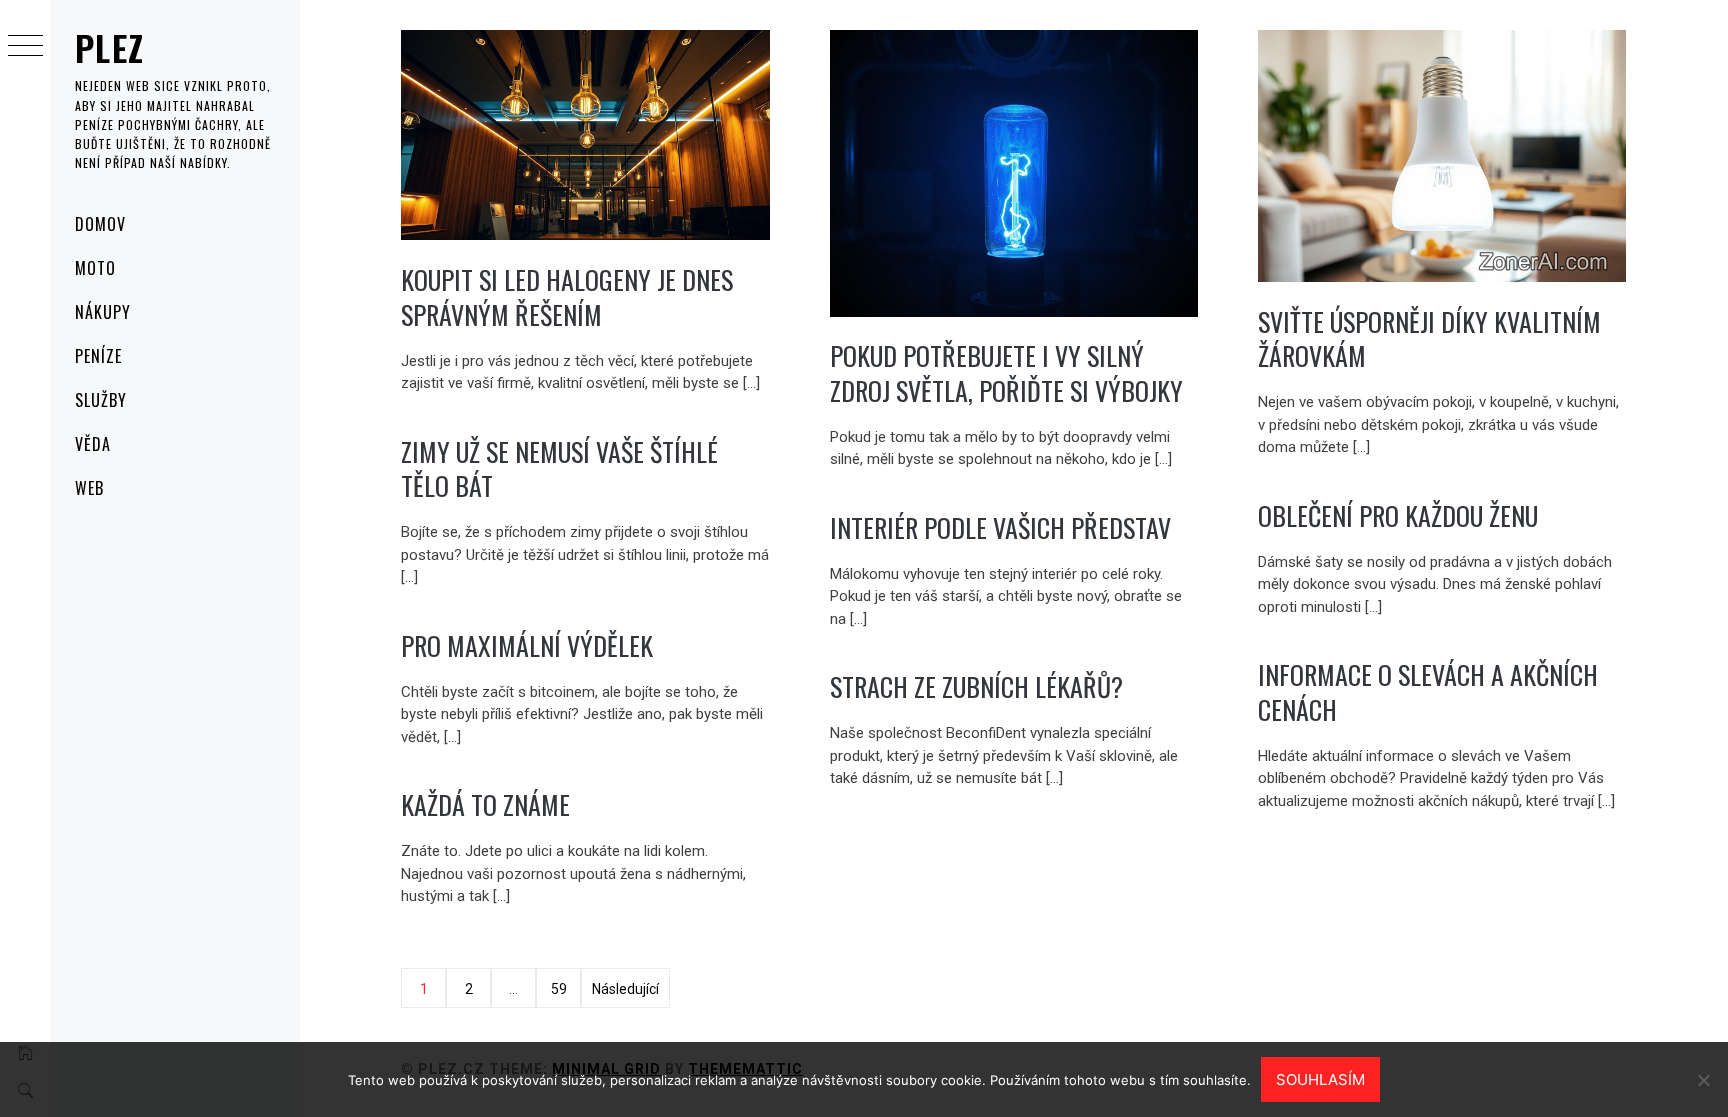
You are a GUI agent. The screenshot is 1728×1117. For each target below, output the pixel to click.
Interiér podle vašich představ (1000, 527)
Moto (95, 268)
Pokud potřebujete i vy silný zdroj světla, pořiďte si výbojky (1006, 373)
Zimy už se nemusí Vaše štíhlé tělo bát (559, 469)
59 (559, 989)
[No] (1703, 1080)
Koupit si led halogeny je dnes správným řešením (567, 297)
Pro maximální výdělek (527, 645)
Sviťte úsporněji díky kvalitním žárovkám (1429, 339)
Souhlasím (1320, 1079)
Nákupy (103, 312)
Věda (93, 444)
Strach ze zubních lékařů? (976, 686)
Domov (100, 224)
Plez (109, 47)
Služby (101, 400)
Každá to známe (485, 804)
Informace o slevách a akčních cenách (1428, 692)
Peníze (98, 356)
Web (89, 488)
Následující (625, 989)
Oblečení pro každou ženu (1398, 515)
